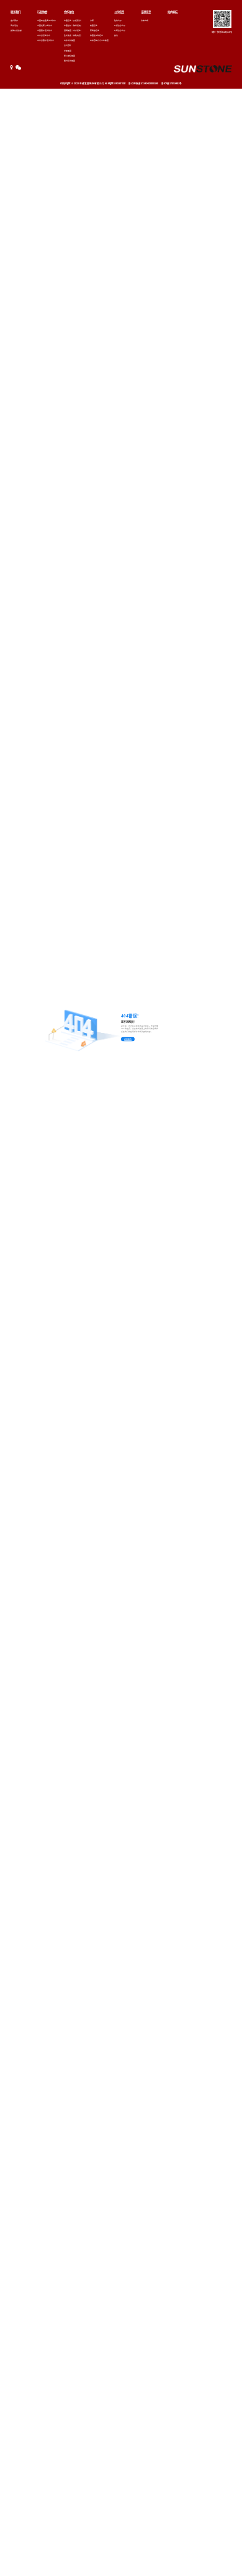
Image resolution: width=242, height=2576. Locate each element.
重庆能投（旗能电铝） (73, 35)
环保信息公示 (120, 25)
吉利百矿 (68, 45)
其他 (116, 35)
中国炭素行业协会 (45, 25)
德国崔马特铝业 (96, 35)
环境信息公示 (120, 30)
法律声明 (145, 20)
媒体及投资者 (16, 30)
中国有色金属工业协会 (47, 20)
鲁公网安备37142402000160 (143, 83)
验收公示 (118, 20)
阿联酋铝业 (95, 30)
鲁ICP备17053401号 (172, 83)
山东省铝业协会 (44, 35)
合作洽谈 (14, 25)
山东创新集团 (69, 40)
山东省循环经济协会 (46, 40)
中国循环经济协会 (45, 30)
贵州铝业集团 (69, 61)
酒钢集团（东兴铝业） (73, 30)
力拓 (92, 20)
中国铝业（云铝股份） (73, 20)
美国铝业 (94, 25)
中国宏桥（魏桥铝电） (73, 25)
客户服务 (14, 20)
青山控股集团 (69, 56)
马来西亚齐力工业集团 (99, 40)
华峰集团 (68, 51)
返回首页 (128, 1039)
